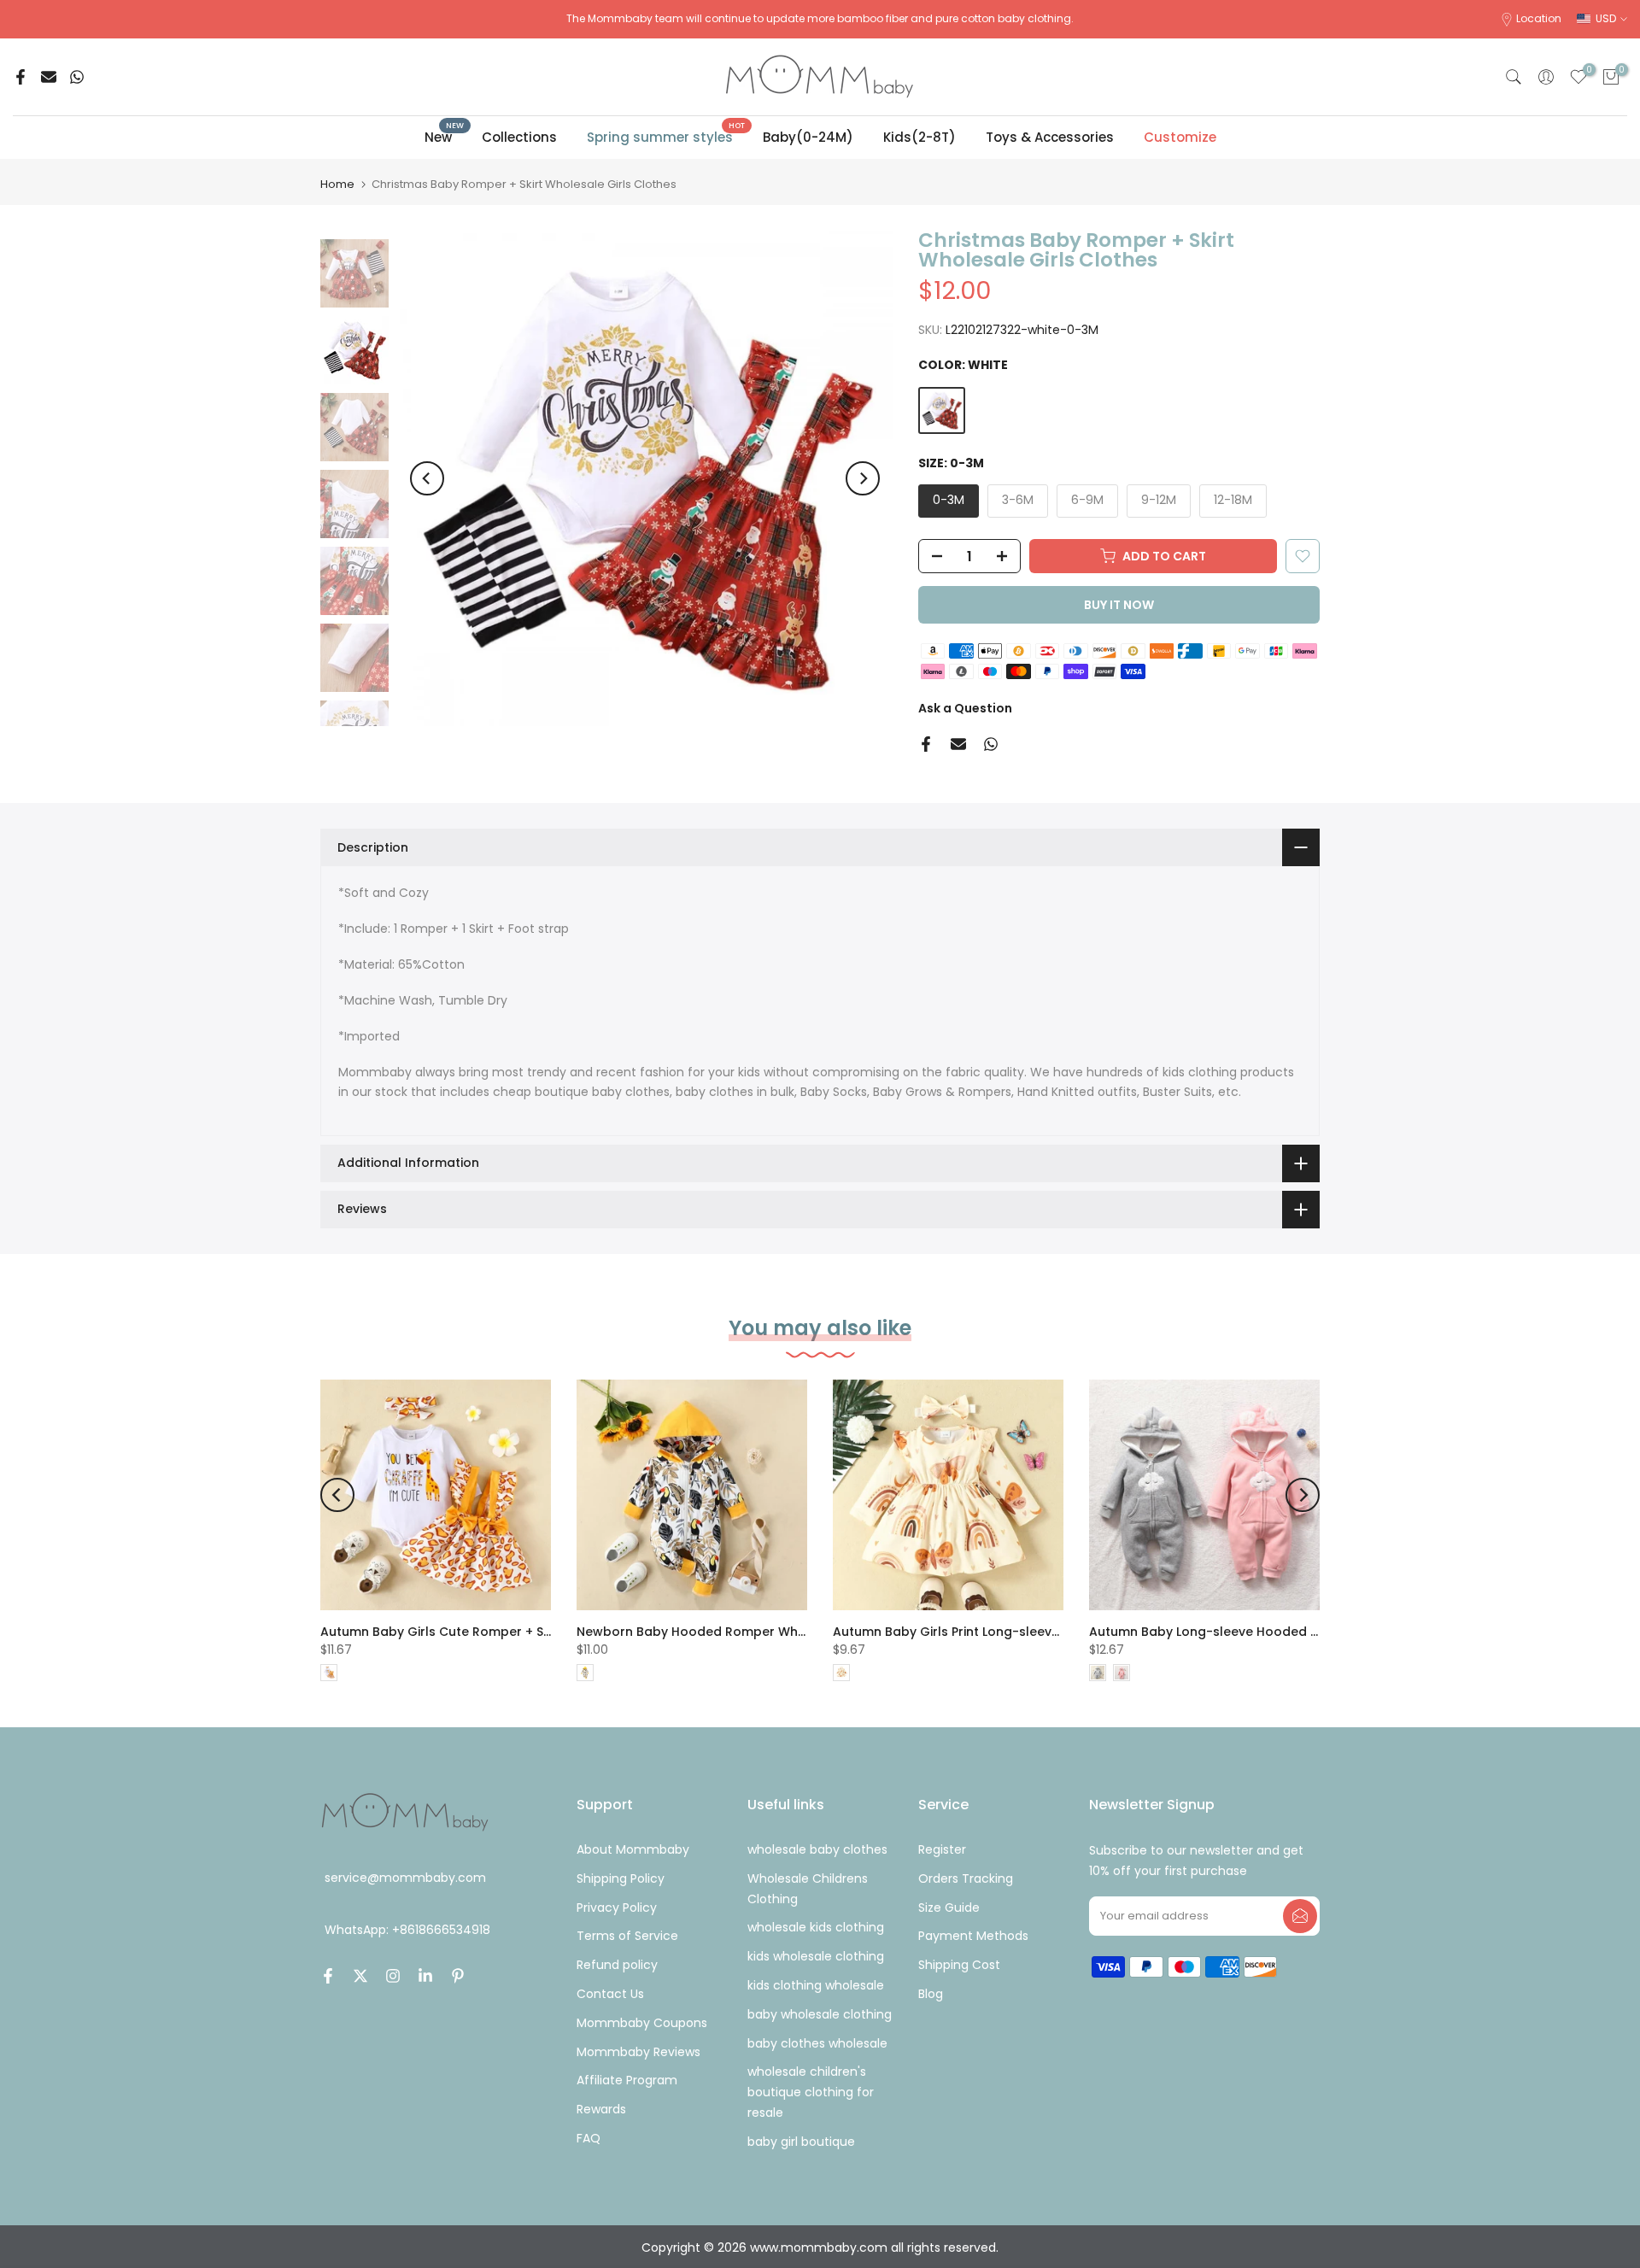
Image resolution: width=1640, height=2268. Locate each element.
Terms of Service (627, 1936)
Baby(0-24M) (808, 137)
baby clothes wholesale (817, 2043)
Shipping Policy (621, 1878)
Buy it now (1119, 605)
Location (1539, 18)
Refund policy (617, 1965)
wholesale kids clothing (816, 1927)
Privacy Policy (617, 1908)
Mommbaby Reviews (638, 2052)
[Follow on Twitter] (360, 1976)
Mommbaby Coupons (642, 2023)
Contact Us (610, 1994)
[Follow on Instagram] (393, 1976)
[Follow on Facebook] (328, 1976)
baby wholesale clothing (820, 2014)
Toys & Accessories (1050, 137)
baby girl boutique (801, 2142)
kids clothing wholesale (816, 1985)
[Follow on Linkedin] (425, 1976)
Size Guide (949, 1908)
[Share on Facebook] (20, 77)
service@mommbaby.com (405, 1878)
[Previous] (427, 478)
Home (337, 184)
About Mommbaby (633, 1849)
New (445, 136)
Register (942, 1849)
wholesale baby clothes (817, 1849)
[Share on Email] (49, 77)
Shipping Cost (959, 1965)
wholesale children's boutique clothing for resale (811, 2092)
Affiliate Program (627, 2080)
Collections (519, 137)
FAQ (589, 2138)
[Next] (863, 478)
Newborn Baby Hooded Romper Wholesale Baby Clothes (754, 1632)
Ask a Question (965, 708)
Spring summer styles (666, 136)
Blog (931, 1994)
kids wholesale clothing (816, 1956)
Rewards (601, 2109)
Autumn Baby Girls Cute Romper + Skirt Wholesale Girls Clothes (518, 1632)
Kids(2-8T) (920, 137)
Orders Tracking (966, 1878)
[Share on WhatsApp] (77, 77)
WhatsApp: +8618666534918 (407, 1930)
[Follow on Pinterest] (458, 1976)
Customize (1180, 137)
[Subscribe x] (1300, 1916)
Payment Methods (973, 1936)
